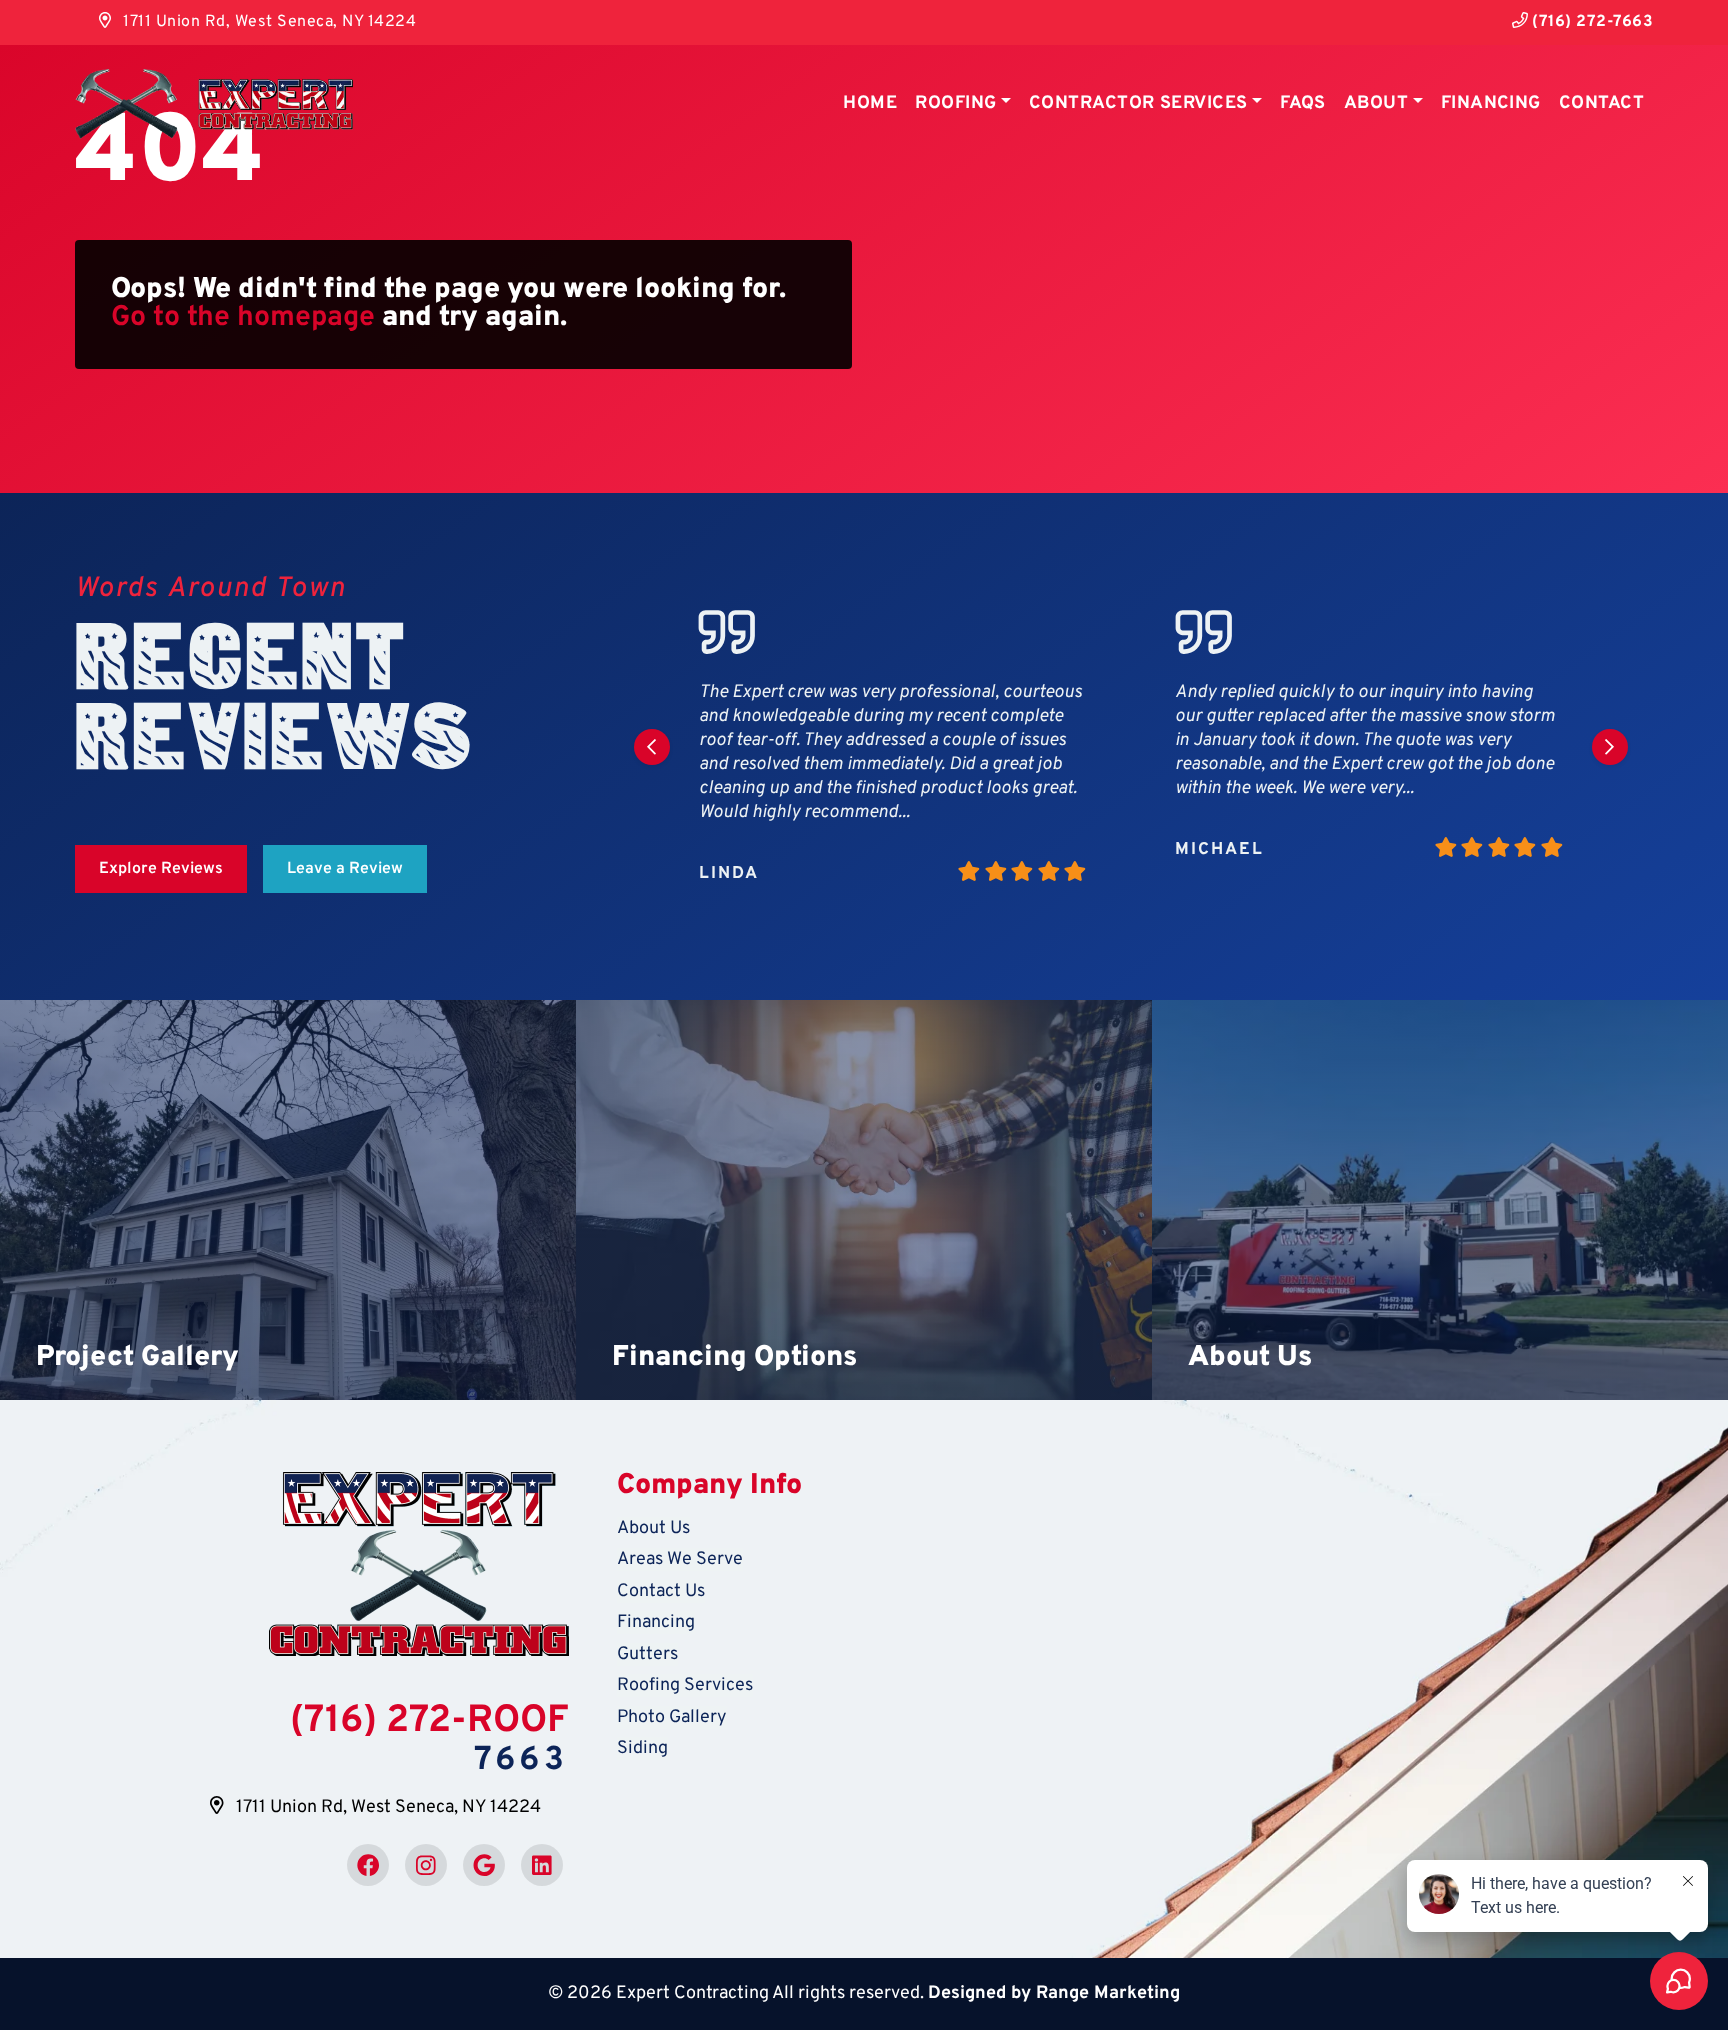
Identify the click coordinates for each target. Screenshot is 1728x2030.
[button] (288, 1200)
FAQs (1303, 103)
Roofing (955, 103)
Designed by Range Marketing (1054, 1993)
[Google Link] (484, 1865)
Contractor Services (1138, 103)
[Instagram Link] (426, 1865)
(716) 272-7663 (1591, 22)
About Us (653, 1528)
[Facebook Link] (368, 1865)
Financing (1491, 103)
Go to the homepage (243, 318)
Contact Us (661, 1591)
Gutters (647, 1654)
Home (870, 103)
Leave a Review (345, 869)
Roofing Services (685, 1685)
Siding (642, 1748)
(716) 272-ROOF (429, 1722)
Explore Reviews (161, 869)
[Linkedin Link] (542, 1865)
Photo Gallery (672, 1717)
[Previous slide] (652, 747)
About (1376, 103)
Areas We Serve (680, 1559)
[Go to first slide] (1610, 747)
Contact (1601, 103)
